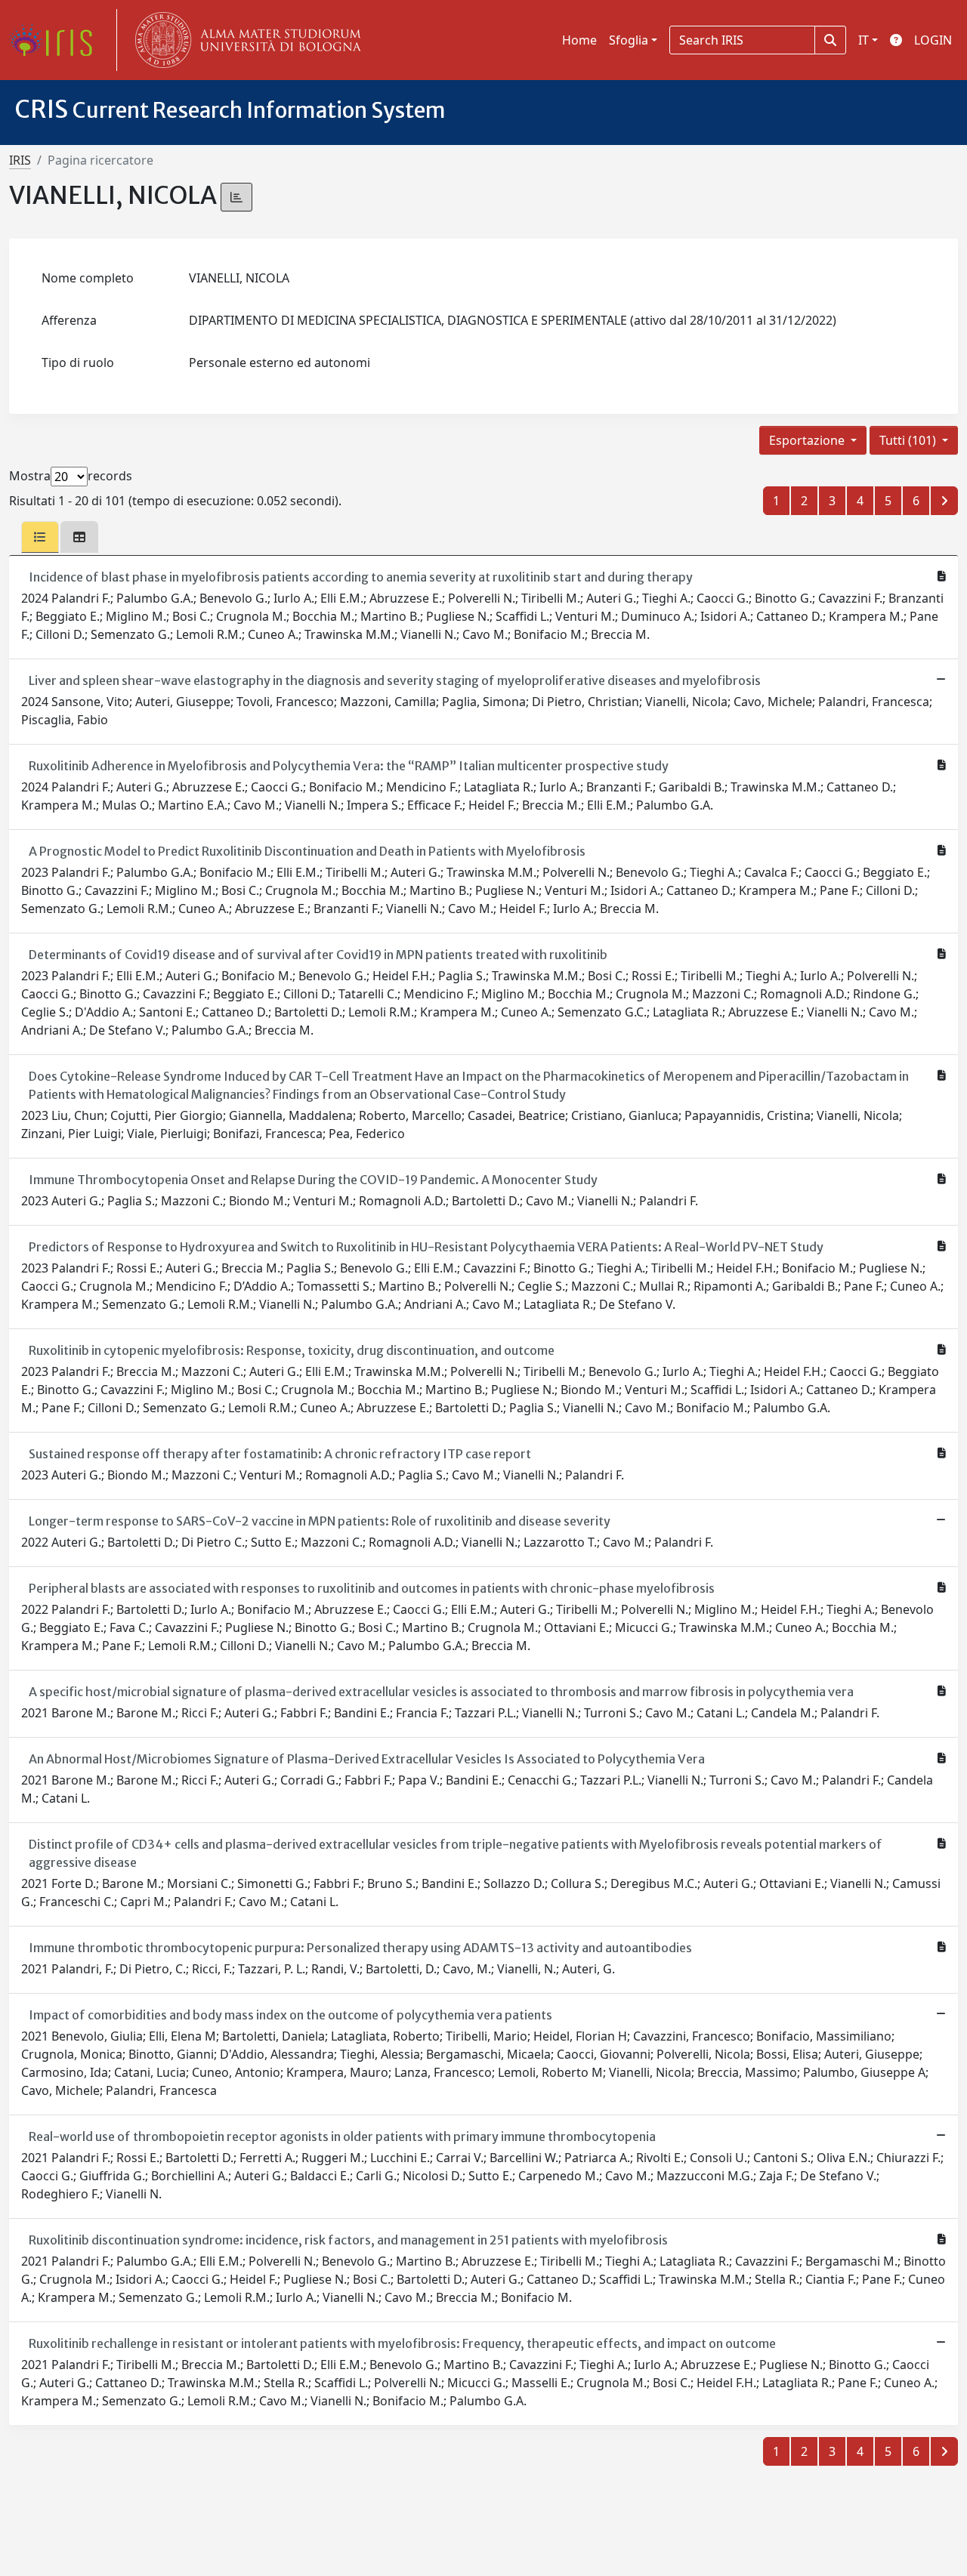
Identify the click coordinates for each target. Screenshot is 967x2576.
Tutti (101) (909, 440)
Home (579, 40)
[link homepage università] (245, 40)
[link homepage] (57, 40)
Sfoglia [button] (629, 40)
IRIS (20, 160)
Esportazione (808, 440)
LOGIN (933, 40)
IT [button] (864, 40)
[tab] (40, 537)
